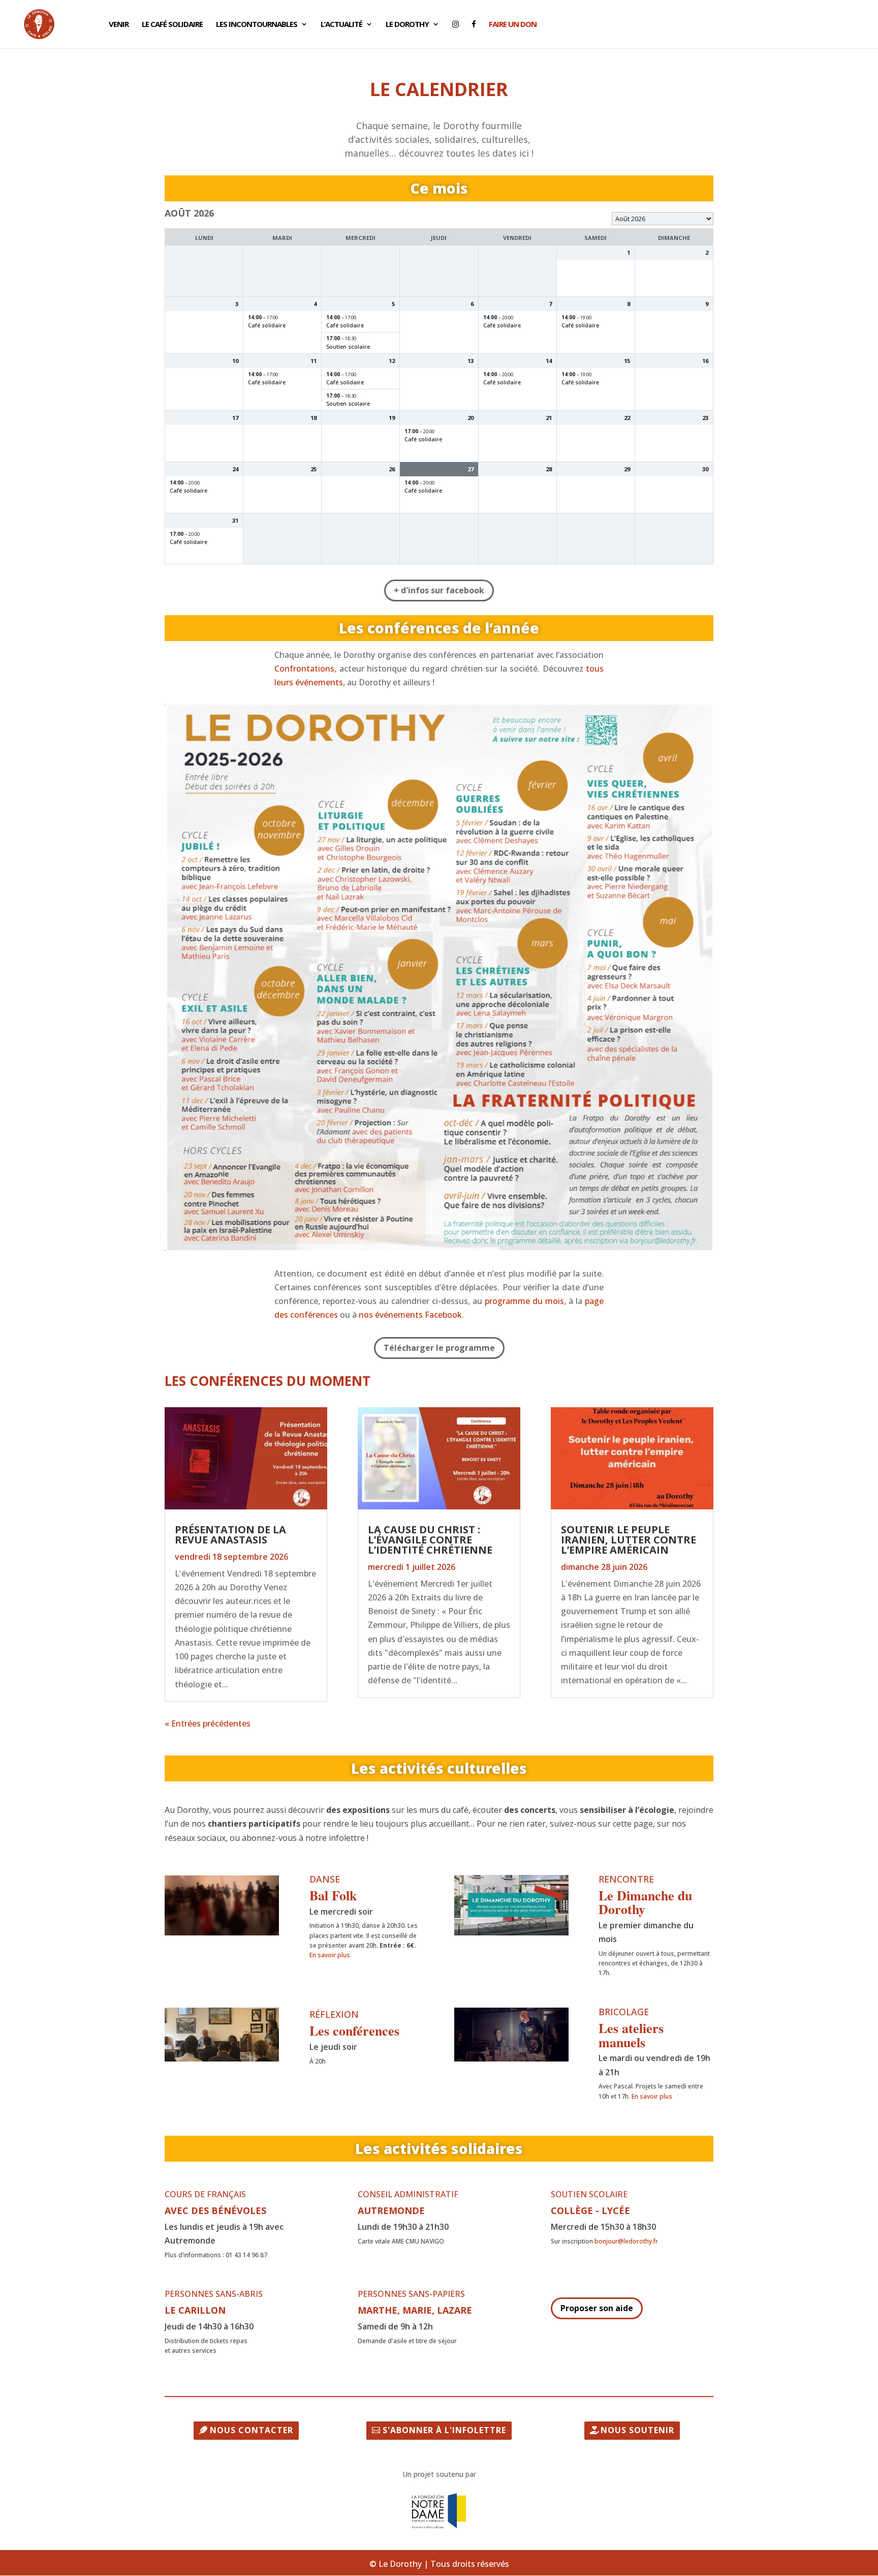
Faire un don (513, 25)
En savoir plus (330, 1955)
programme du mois (524, 1301)
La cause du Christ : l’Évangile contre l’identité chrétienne (430, 1540)
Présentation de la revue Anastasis (230, 1535)
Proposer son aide (597, 2308)
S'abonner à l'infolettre (444, 2430)
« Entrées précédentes (208, 1723)
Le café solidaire (172, 25)
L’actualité (341, 25)
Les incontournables (257, 25)
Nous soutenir (637, 2430)
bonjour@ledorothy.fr (626, 2241)
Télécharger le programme (439, 1348)
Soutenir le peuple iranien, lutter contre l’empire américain (629, 1540)
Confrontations (304, 669)
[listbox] (663, 219)
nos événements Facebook (410, 1315)
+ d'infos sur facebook (439, 590)
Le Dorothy (407, 25)
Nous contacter (252, 2430)
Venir (119, 25)
